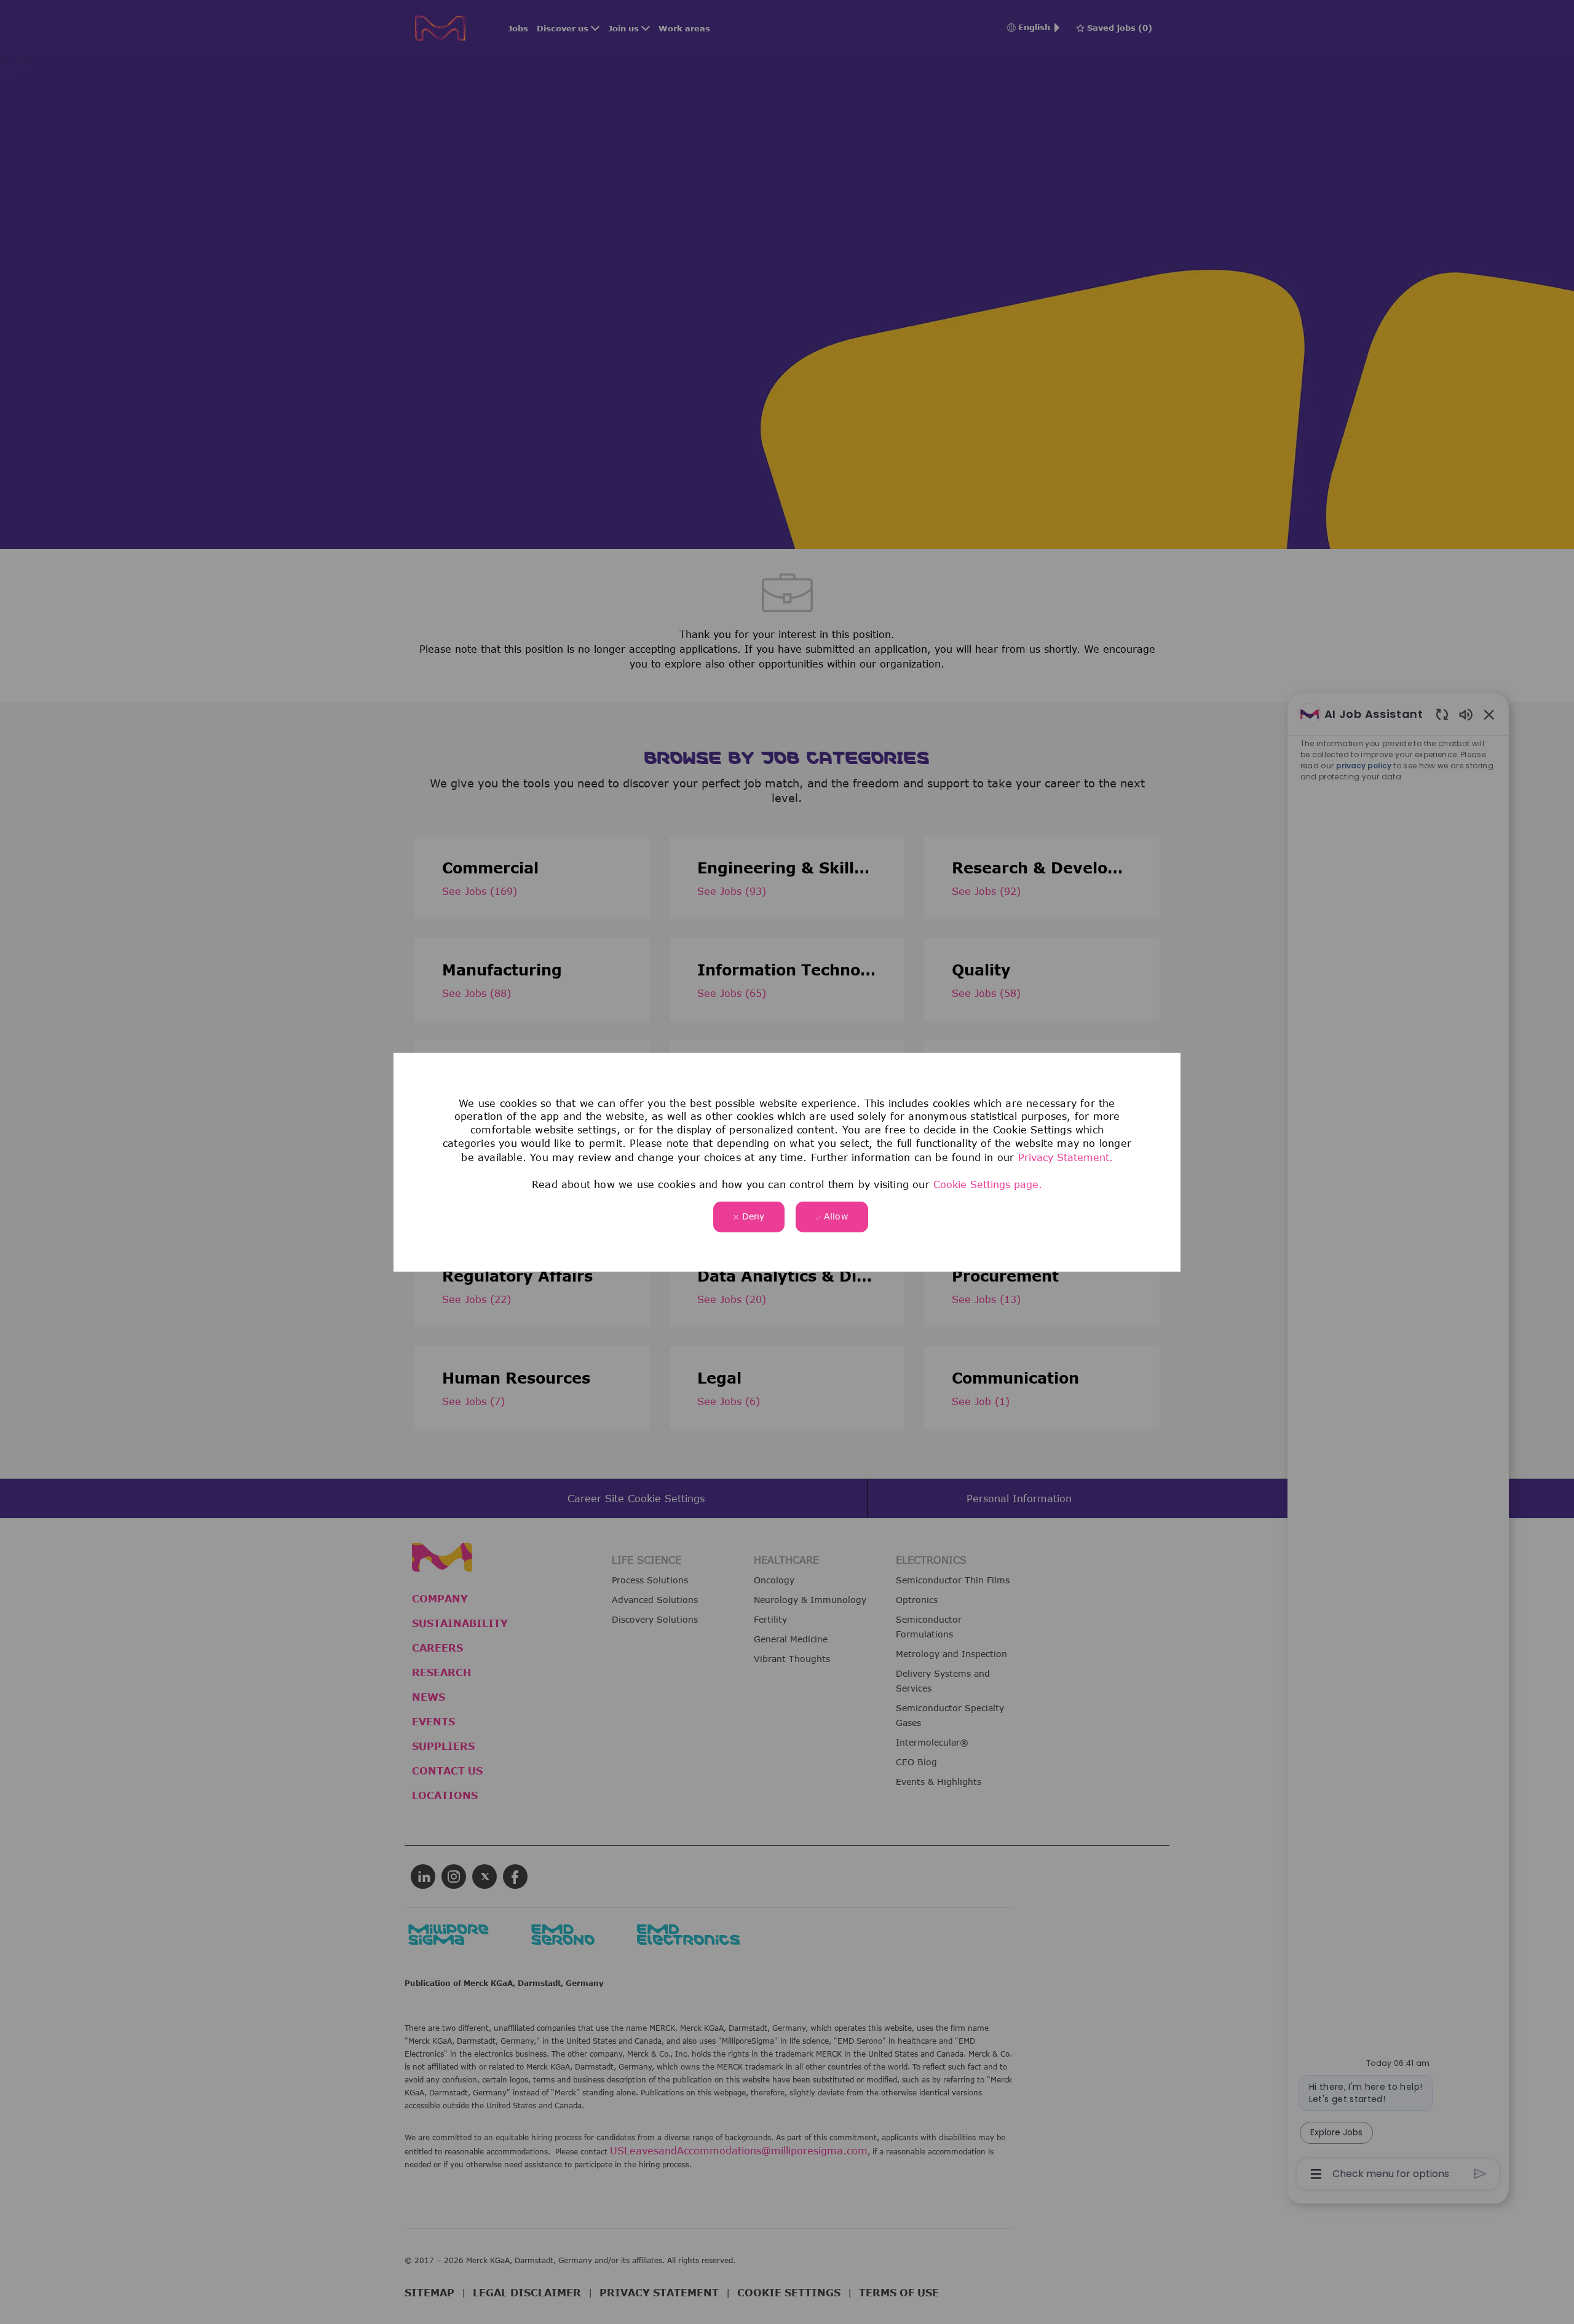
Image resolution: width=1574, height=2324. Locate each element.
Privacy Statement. (1066, 1157)
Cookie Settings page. (988, 1184)
